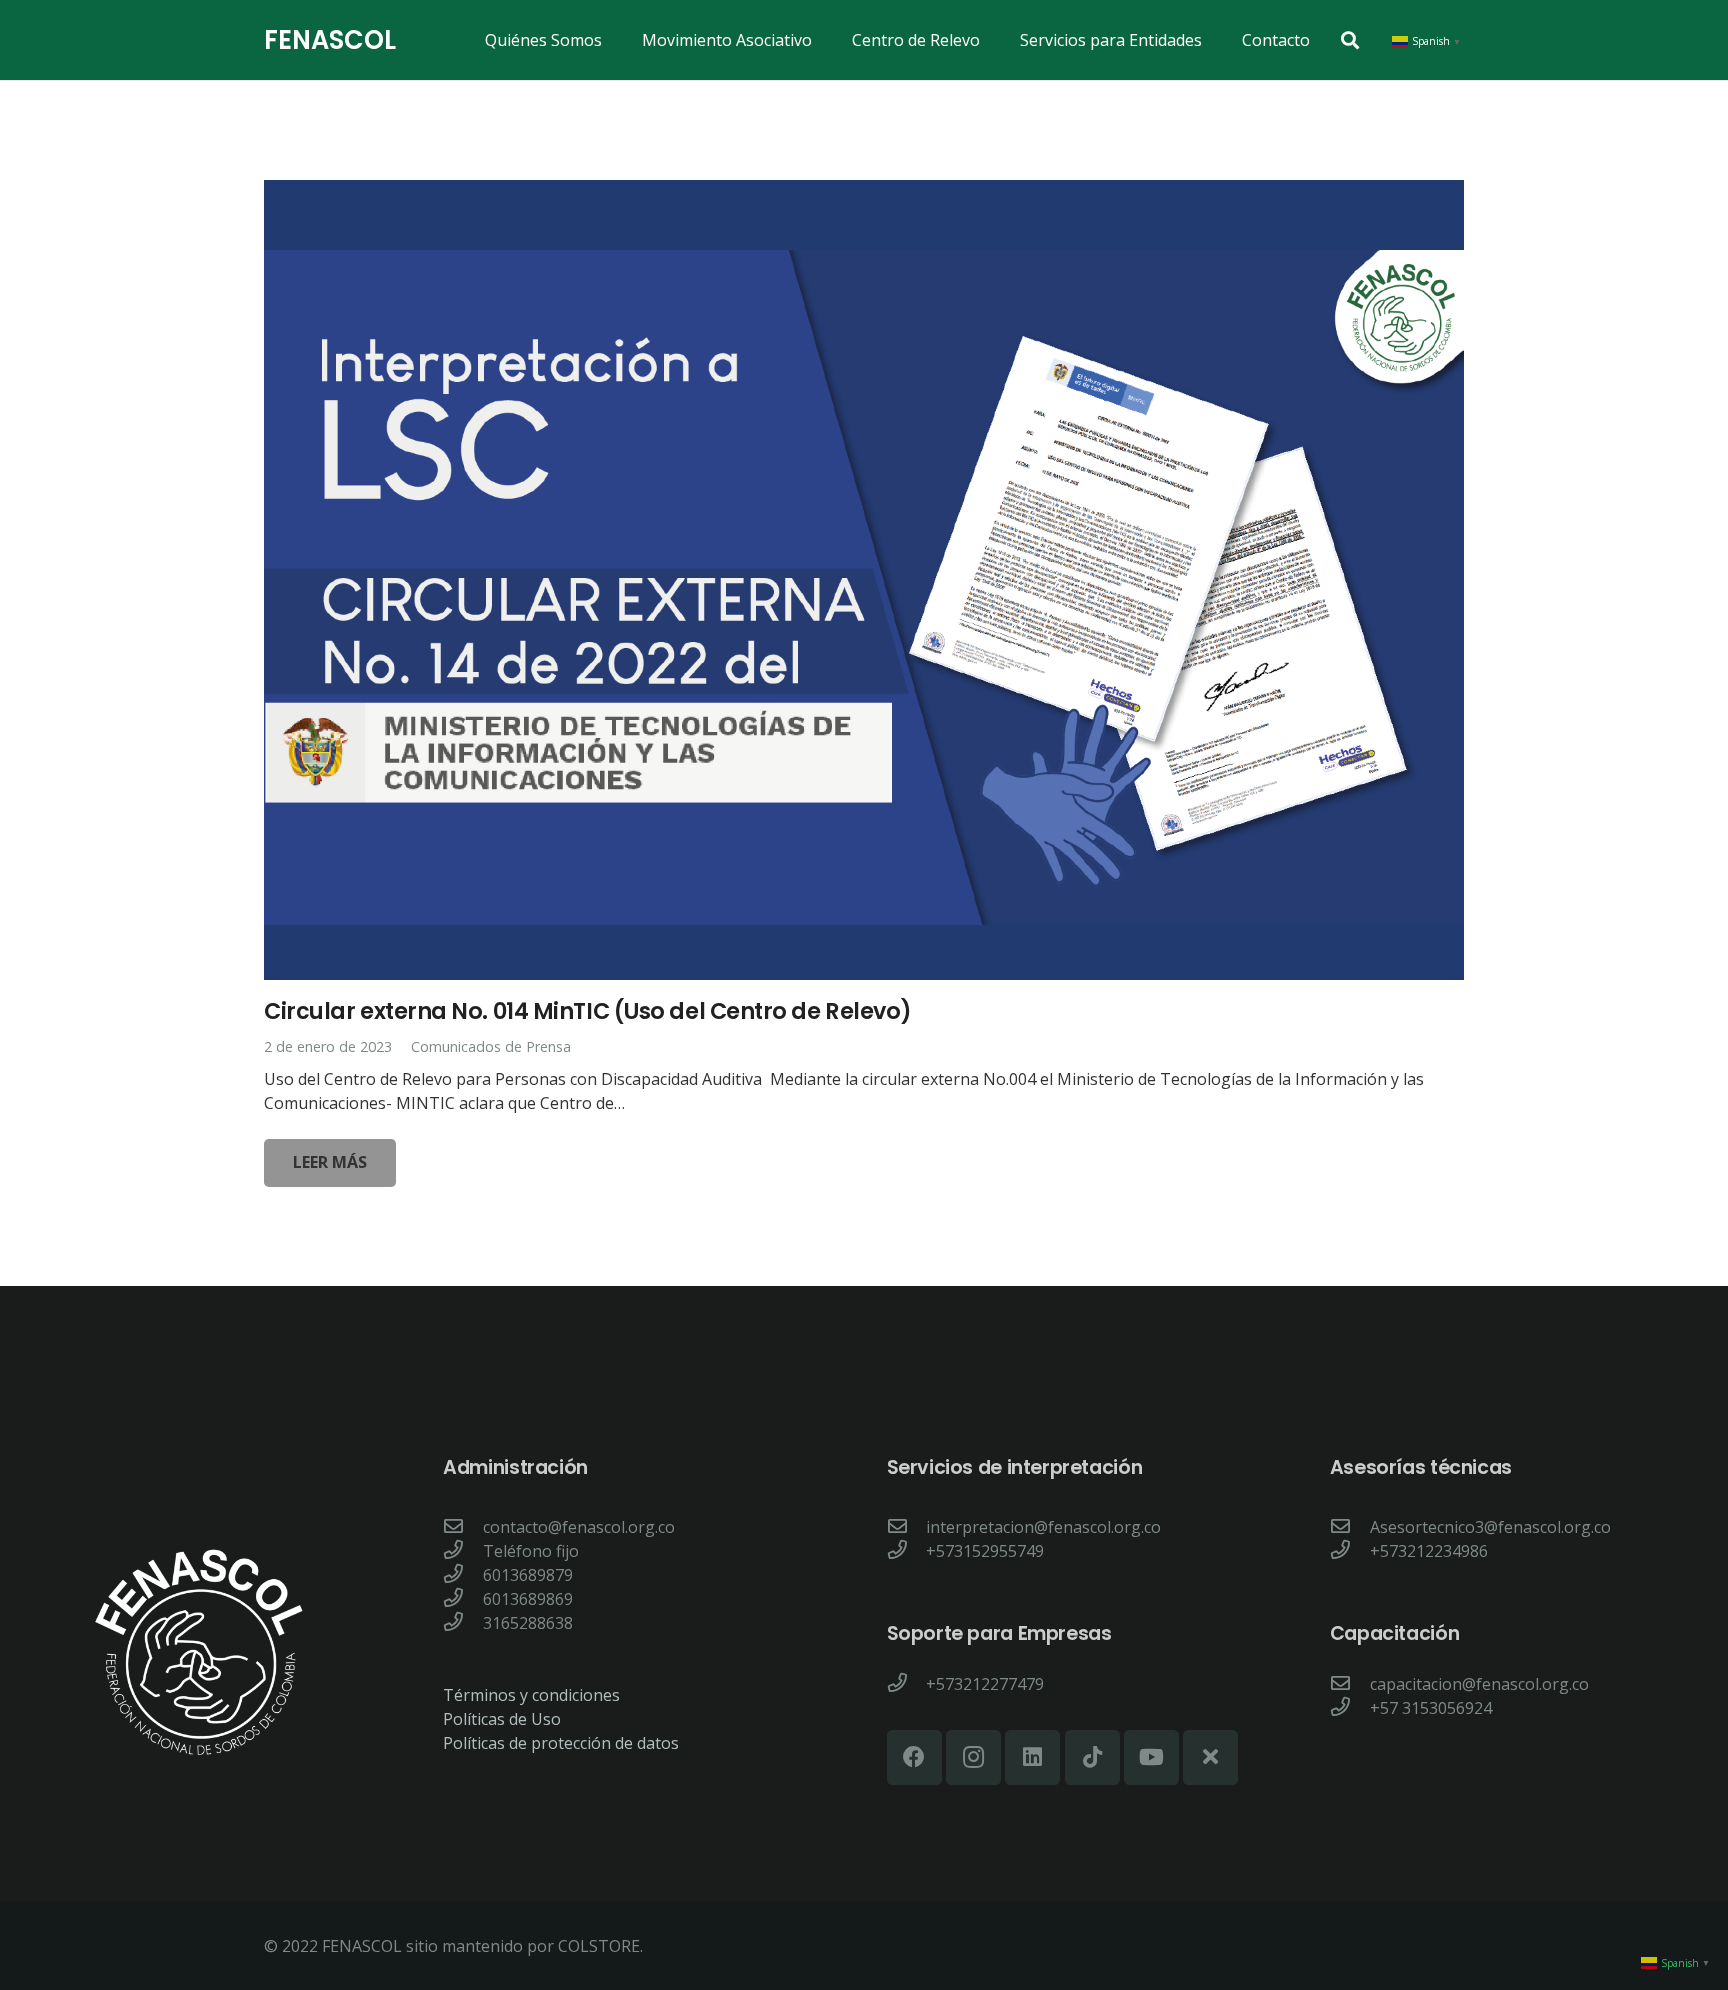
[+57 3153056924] (1350, 1708)
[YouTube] (1151, 1757)
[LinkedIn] (1032, 1757)
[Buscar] (1350, 40)
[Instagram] (973, 1757)
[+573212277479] (907, 1684)
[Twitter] (1210, 1757)
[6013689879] (463, 1575)
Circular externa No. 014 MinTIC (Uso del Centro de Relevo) (588, 1011)
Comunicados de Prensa (491, 1046)
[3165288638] (463, 1623)
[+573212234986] (1350, 1551)
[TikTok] (1092, 1757)
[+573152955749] (907, 1551)
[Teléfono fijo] (463, 1551)
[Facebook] (914, 1757)
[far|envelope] (463, 1527)
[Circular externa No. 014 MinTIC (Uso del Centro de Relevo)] (864, 580)
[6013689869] (463, 1599)
